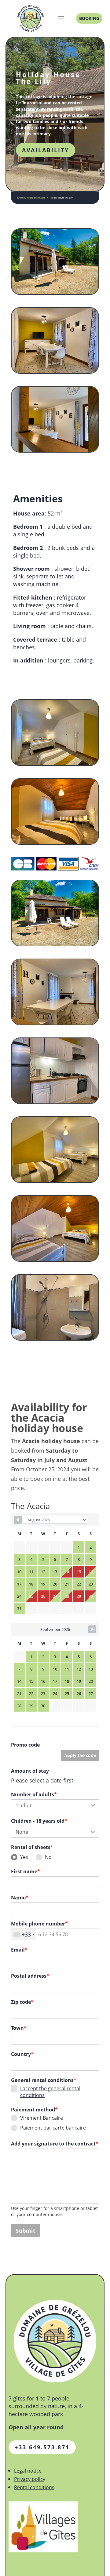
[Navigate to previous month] (18, 1520)
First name (26, 1871)
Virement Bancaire (42, 2118)
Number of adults (34, 1794)
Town (19, 2028)
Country (22, 2054)
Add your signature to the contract (55, 2144)
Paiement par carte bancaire (53, 2128)
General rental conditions (44, 2080)
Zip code (22, 2002)
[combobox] (24, 1934)
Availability (46, 150)
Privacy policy (30, 2479)
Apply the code (80, 1755)
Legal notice (28, 2471)
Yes (24, 1857)
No (48, 1857)
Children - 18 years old (39, 1821)
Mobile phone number (39, 1924)
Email (19, 1950)
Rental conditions (34, 2487)
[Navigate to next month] (92, 1629)
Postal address (30, 1976)
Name (20, 1898)
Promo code (25, 1745)
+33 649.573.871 (42, 2447)
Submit (26, 2230)
